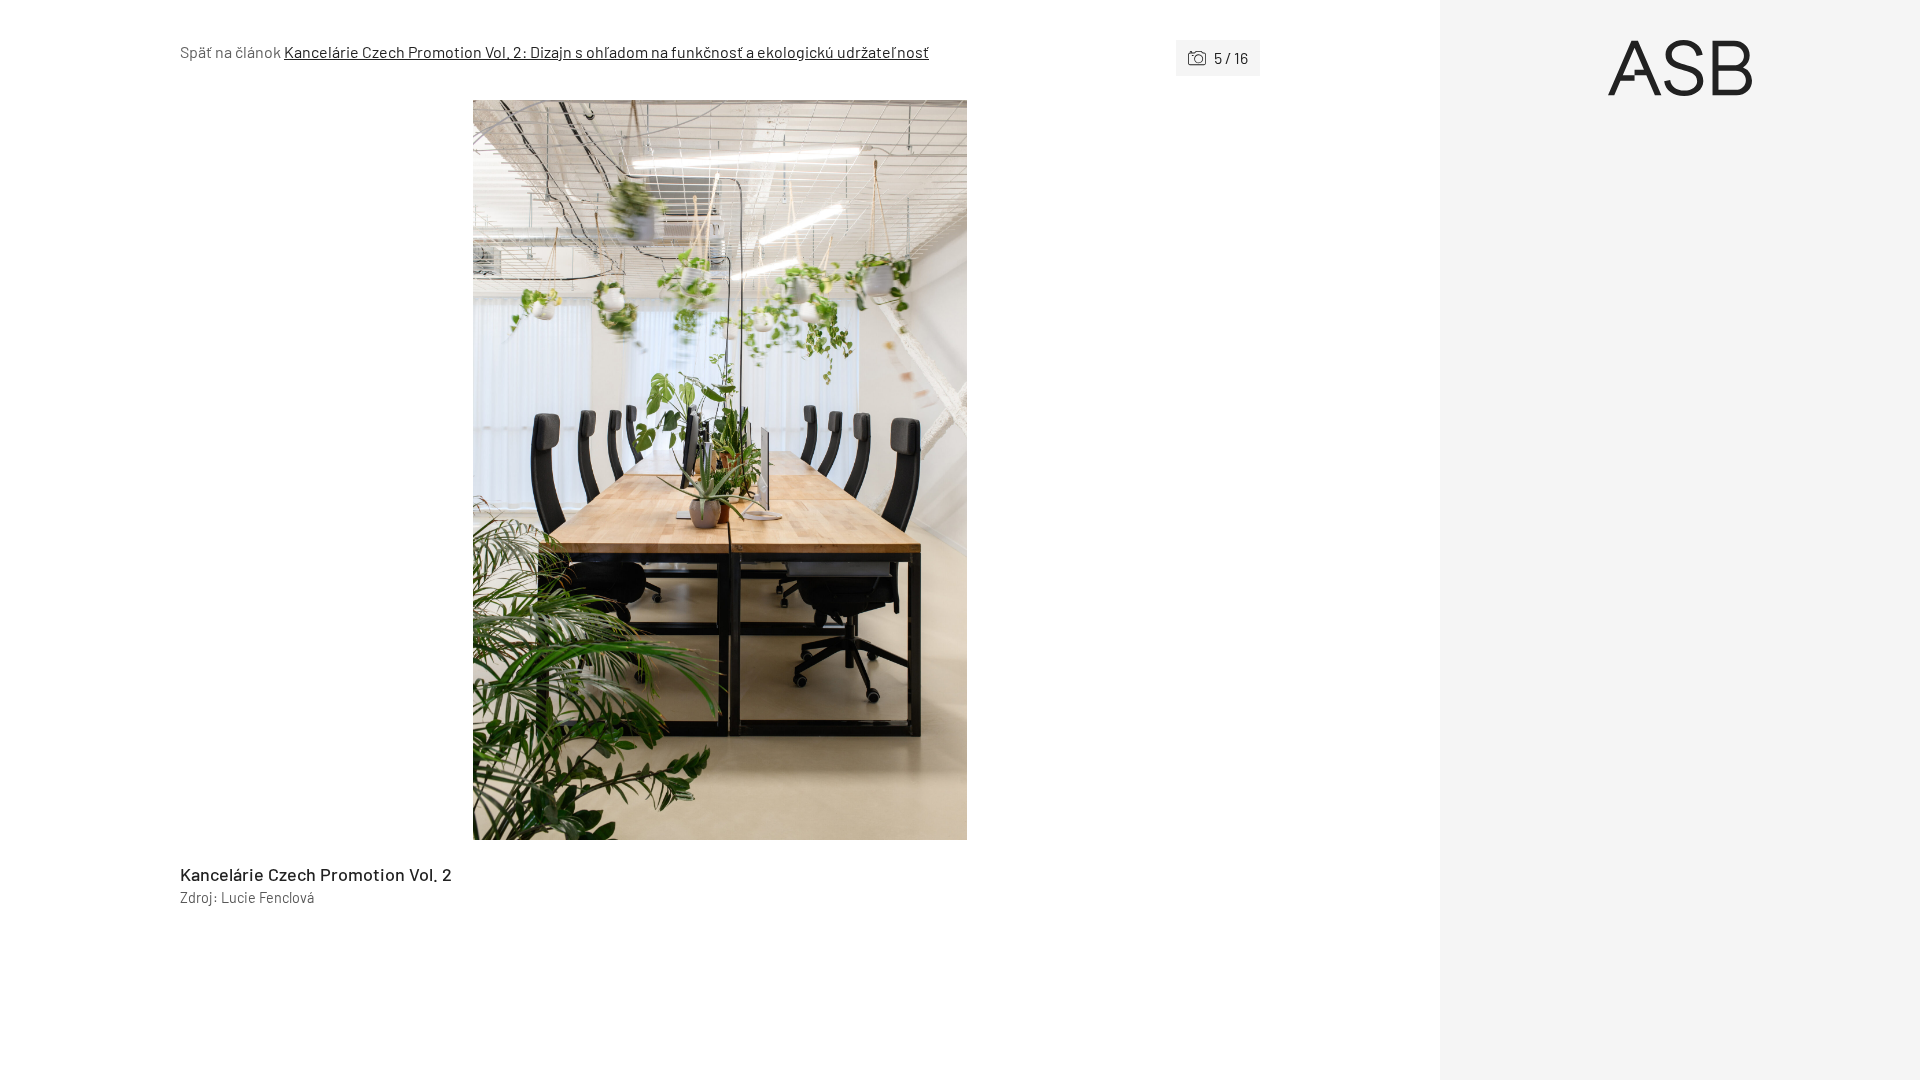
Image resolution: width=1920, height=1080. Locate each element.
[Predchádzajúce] (450, 470)
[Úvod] (1680, 68)
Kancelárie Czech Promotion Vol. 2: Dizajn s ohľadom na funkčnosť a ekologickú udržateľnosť (606, 51)
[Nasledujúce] (990, 470)
